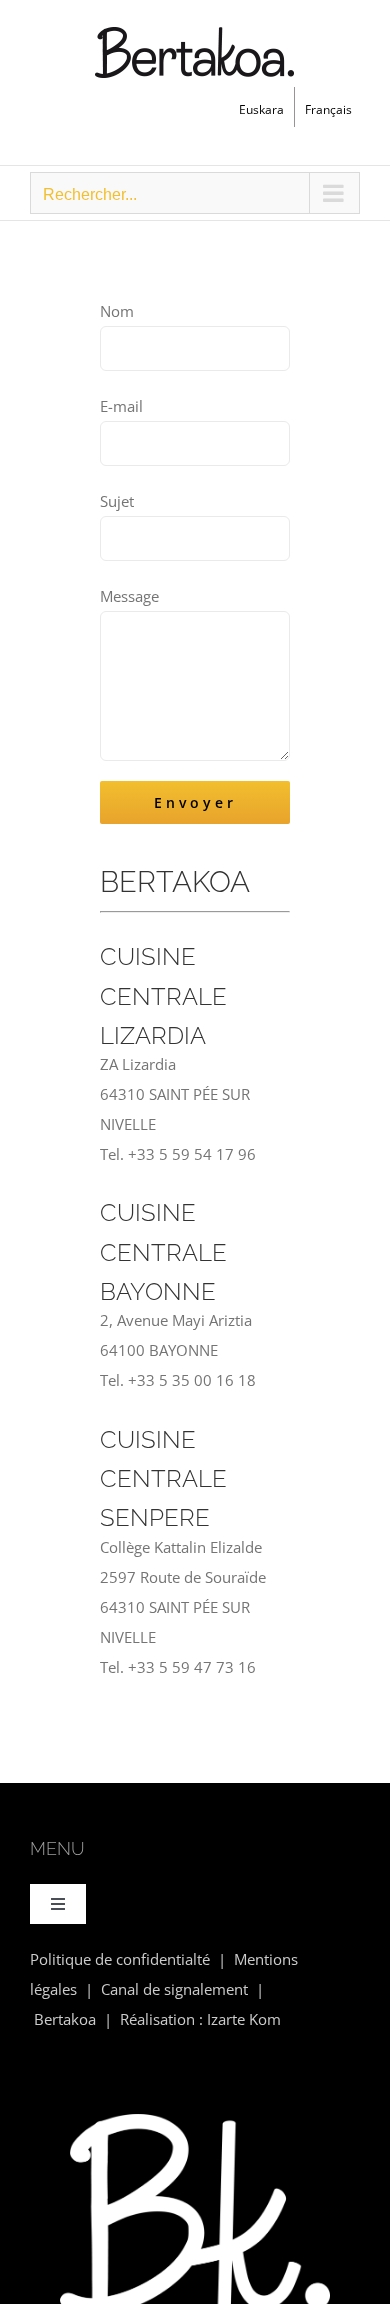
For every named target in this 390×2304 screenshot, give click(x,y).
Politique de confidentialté (120, 1959)
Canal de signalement (174, 1989)
